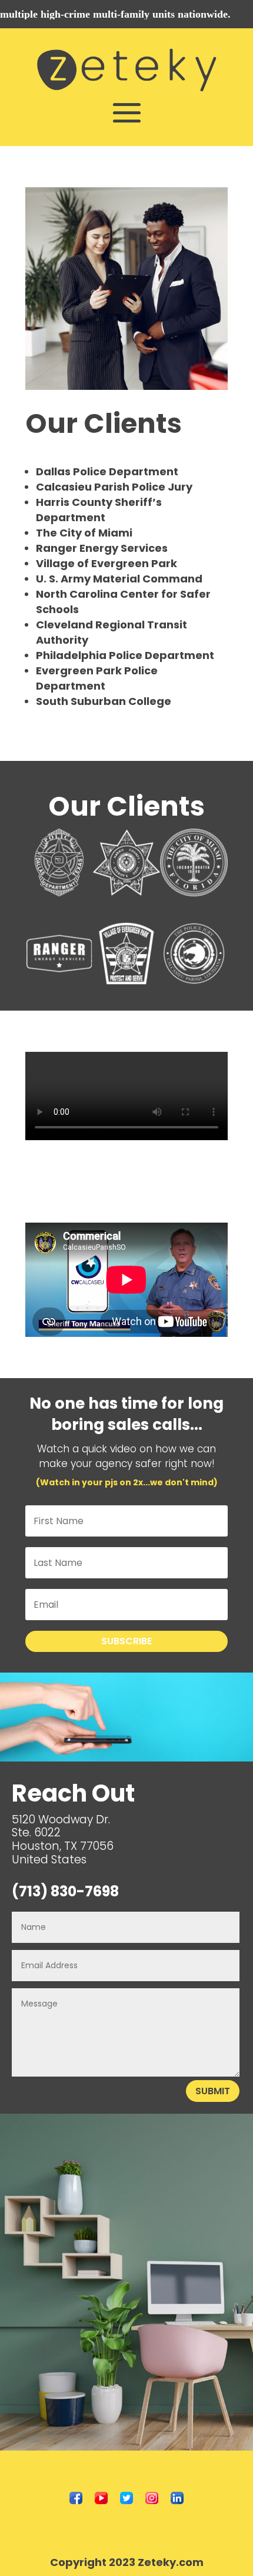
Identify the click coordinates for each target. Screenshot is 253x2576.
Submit (213, 2091)
